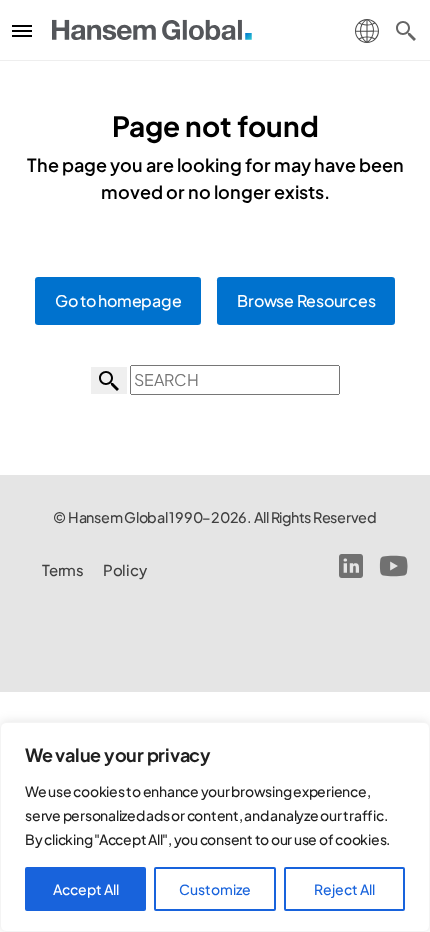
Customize (215, 889)
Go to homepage (118, 300)
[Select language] (367, 28)
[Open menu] (22, 30)
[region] (215, 827)
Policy (125, 569)
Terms (63, 569)
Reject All (344, 889)
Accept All (86, 889)
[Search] (406, 30)
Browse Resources (306, 300)
